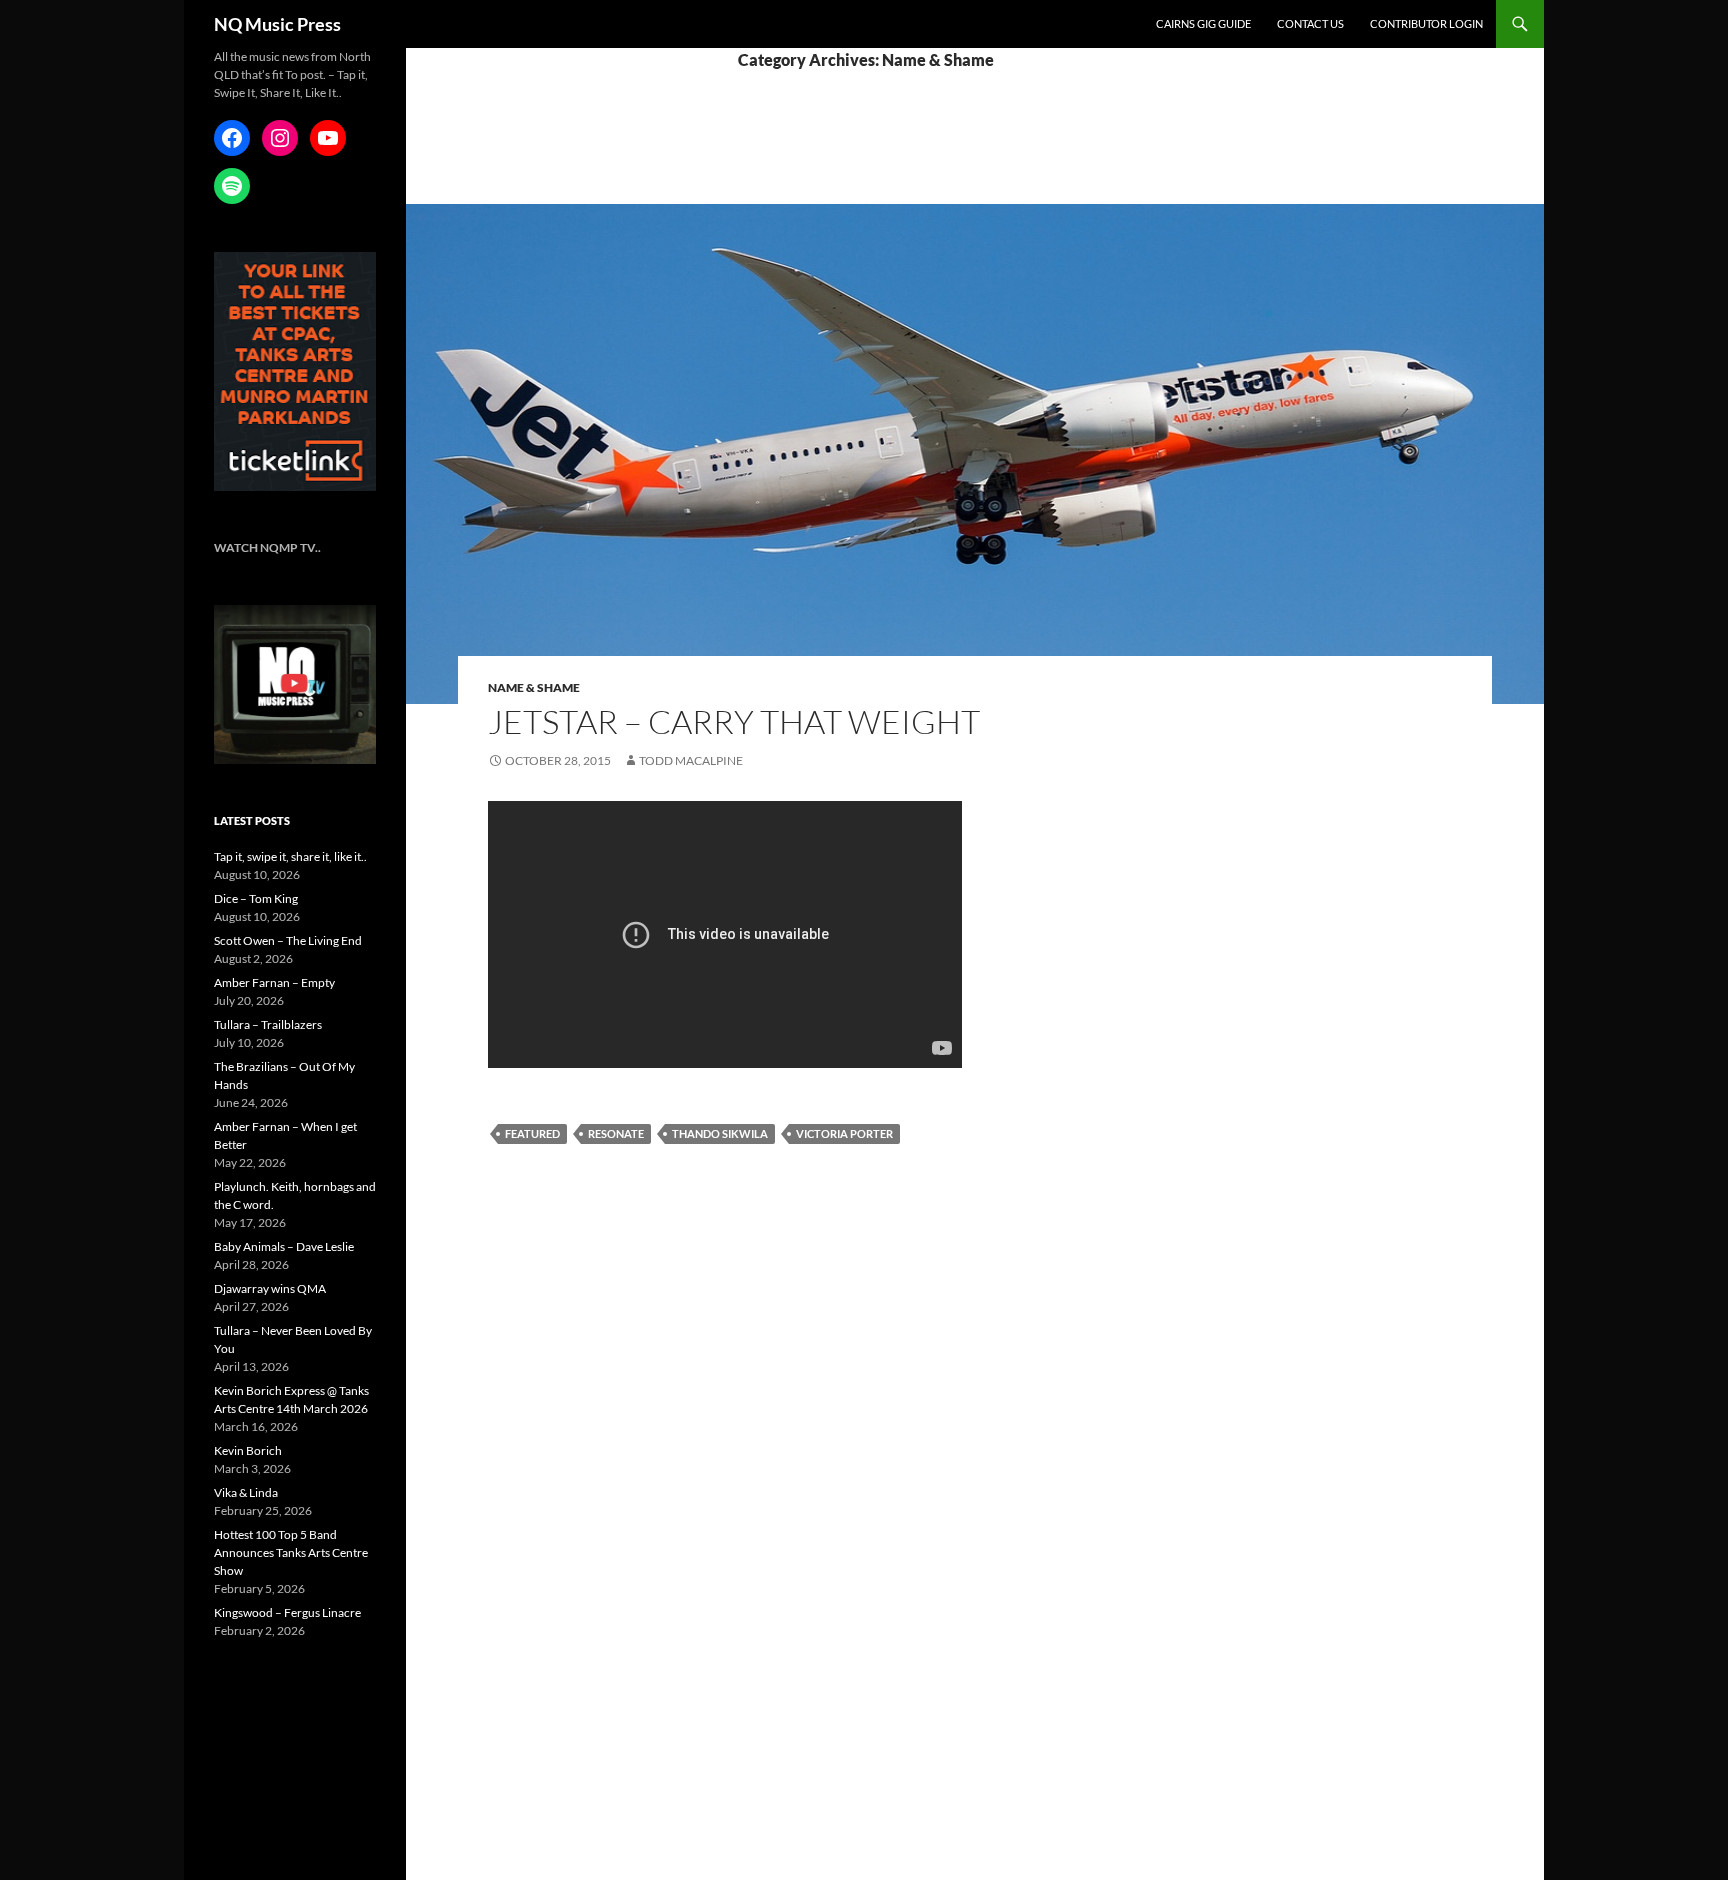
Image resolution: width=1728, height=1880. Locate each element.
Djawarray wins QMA (270, 1288)
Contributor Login (1426, 23)
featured (532, 1133)
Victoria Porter (844, 1133)
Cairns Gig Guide (1203, 23)
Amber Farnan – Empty (274, 982)
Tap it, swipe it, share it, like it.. (290, 856)
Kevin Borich (248, 1450)
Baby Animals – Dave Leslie (284, 1246)
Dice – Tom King (256, 898)
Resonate (616, 1133)
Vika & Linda (246, 1492)
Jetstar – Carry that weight (734, 721)
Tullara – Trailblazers (268, 1024)
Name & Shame (534, 687)
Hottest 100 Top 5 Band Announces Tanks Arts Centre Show (291, 1552)
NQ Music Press (277, 24)
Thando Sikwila (720, 1133)
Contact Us (1310, 23)
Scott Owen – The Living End (288, 940)
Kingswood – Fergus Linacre (287, 1612)
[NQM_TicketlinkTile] (295, 370)
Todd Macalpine (691, 760)
